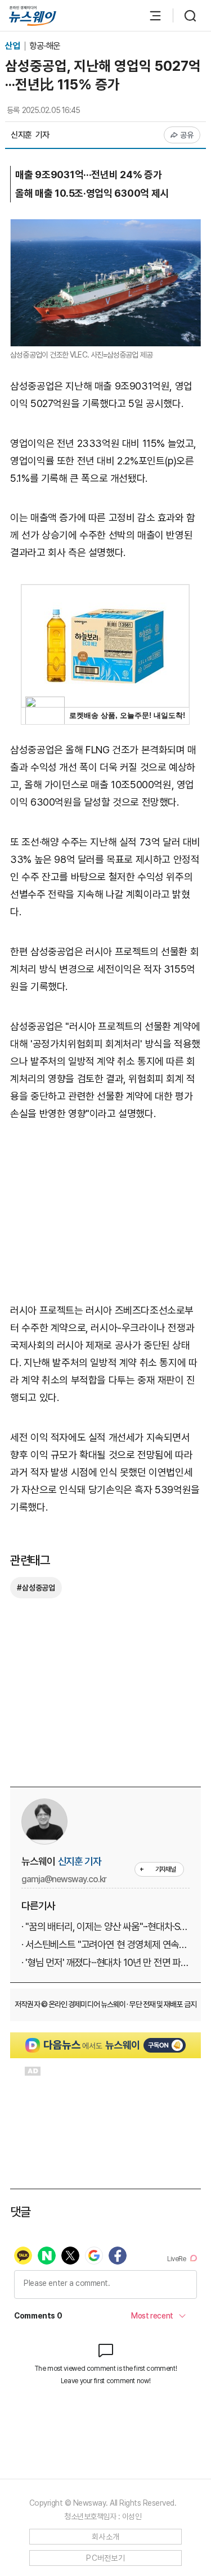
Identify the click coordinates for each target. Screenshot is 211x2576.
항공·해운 (45, 46)
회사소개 (105, 2537)
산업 (13, 46)
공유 (187, 135)
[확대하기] (105, 227)
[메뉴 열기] (150, 16)
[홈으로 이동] (33, 16)
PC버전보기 (105, 2558)
